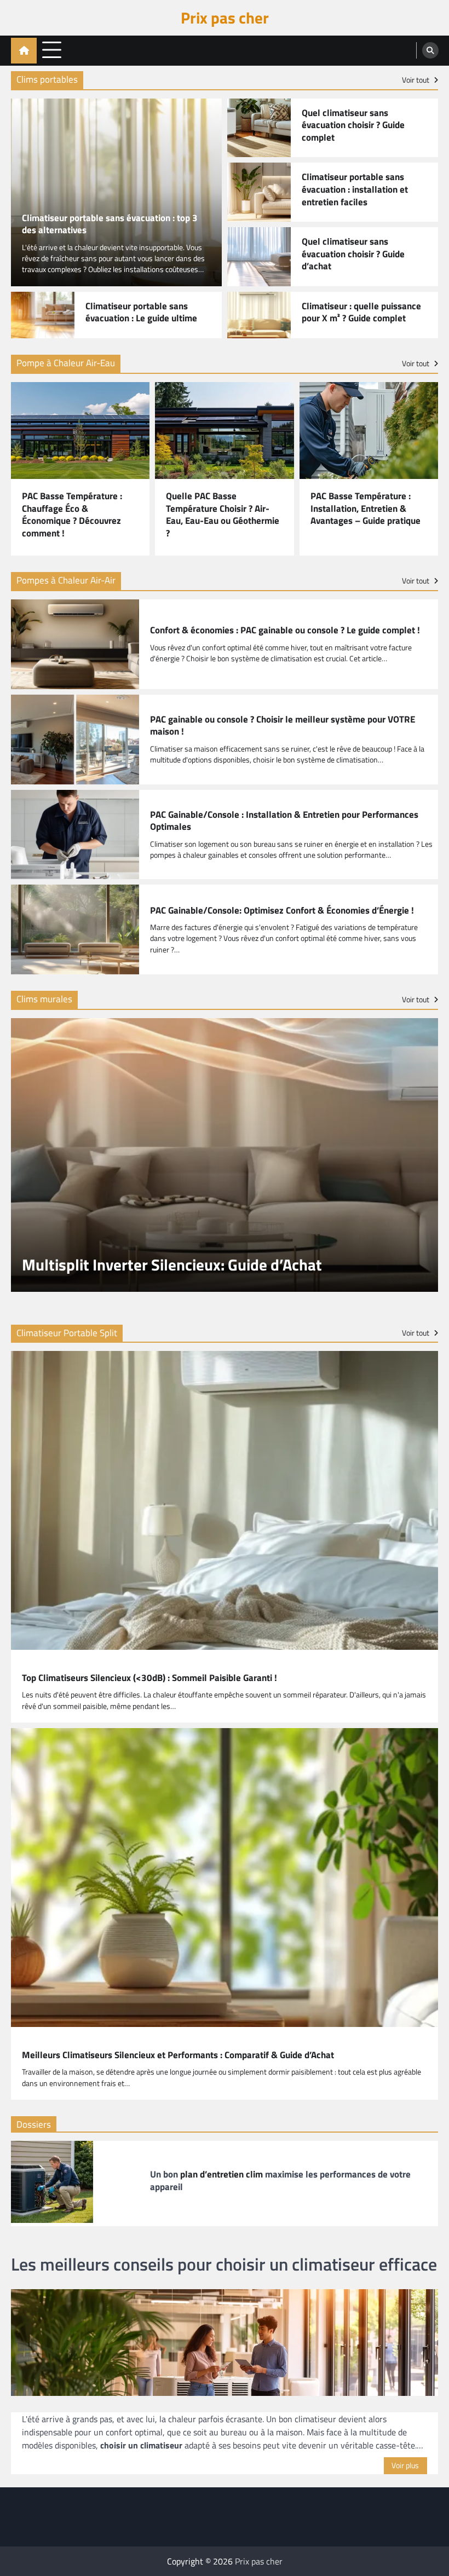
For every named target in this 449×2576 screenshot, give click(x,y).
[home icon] (24, 51)
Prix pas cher (225, 18)
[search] (430, 50)
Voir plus (405, 2465)
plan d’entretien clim (221, 2174)
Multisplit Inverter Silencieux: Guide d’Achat (172, 1265)
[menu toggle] (52, 50)
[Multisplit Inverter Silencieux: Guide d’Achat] (225, 1155)
